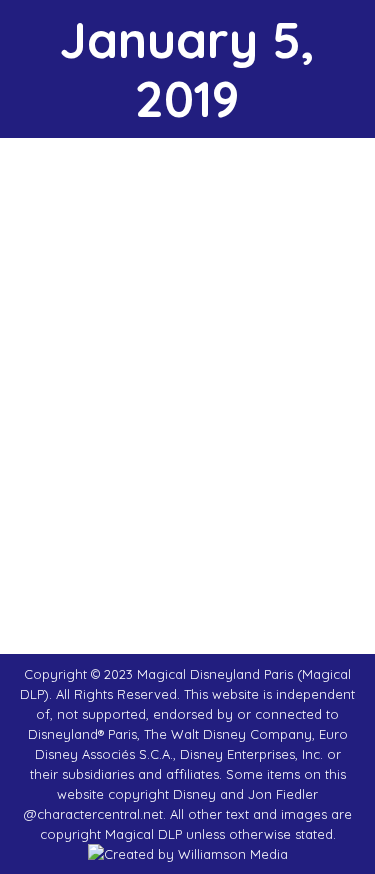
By (179, 469)
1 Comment (192, 489)
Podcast (69, 469)
